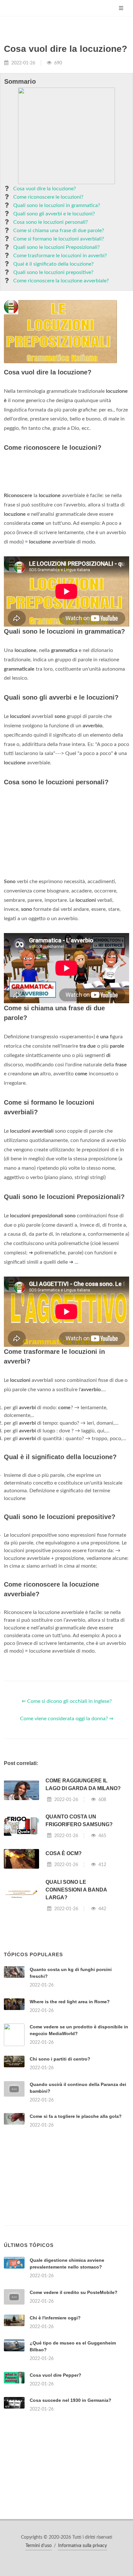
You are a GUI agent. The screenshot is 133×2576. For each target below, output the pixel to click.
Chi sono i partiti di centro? (60, 2059)
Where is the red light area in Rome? (70, 2002)
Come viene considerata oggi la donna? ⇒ (67, 1719)
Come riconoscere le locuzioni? (48, 197)
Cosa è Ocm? (64, 1853)
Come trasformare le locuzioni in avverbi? (60, 256)
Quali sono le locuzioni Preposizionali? (56, 247)
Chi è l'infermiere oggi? (55, 2318)
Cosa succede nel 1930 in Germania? (71, 2400)
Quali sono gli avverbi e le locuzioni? (54, 214)
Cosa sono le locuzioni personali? (51, 222)
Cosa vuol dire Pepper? (56, 2375)
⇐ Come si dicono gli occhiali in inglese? (67, 1701)
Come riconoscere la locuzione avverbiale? (61, 281)
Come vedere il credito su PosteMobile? (74, 2292)
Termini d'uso (39, 2546)
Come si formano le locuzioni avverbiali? (59, 239)
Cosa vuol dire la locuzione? (45, 189)
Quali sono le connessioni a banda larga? (76, 1890)
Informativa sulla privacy (82, 2546)
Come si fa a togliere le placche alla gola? (76, 2116)
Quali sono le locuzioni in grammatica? (57, 205)
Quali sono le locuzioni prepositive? (53, 272)
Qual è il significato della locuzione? (53, 264)
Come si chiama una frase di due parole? (59, 231)
